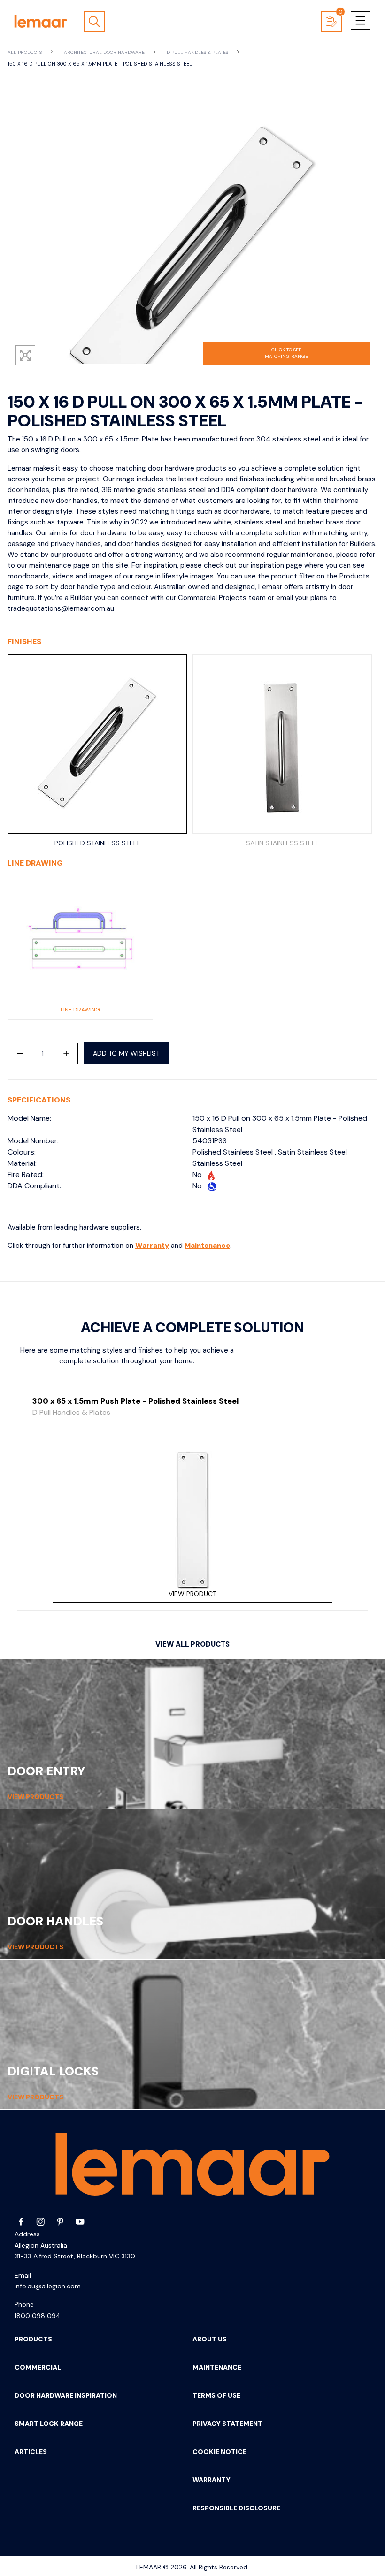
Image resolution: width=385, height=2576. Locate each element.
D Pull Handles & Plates (198, 52)
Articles (31, 2452)
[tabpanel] (192, 1496)
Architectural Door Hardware (105, 52)
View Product (192, 1594)
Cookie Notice (219, 2452)
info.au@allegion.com (48, 2286)
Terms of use (216, 2395)
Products (33, 2339)
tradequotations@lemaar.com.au (61, 608)
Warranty (152, 1246)
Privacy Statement (227, 2424)
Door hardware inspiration (66, 2395)
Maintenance (207, 1246)
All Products (25, 52)
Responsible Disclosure (236, 2508)
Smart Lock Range (49, 2424)
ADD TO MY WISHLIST (126, 1053)
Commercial (38, 2367)
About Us (210, 2339)
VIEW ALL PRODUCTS (192, 1644)
